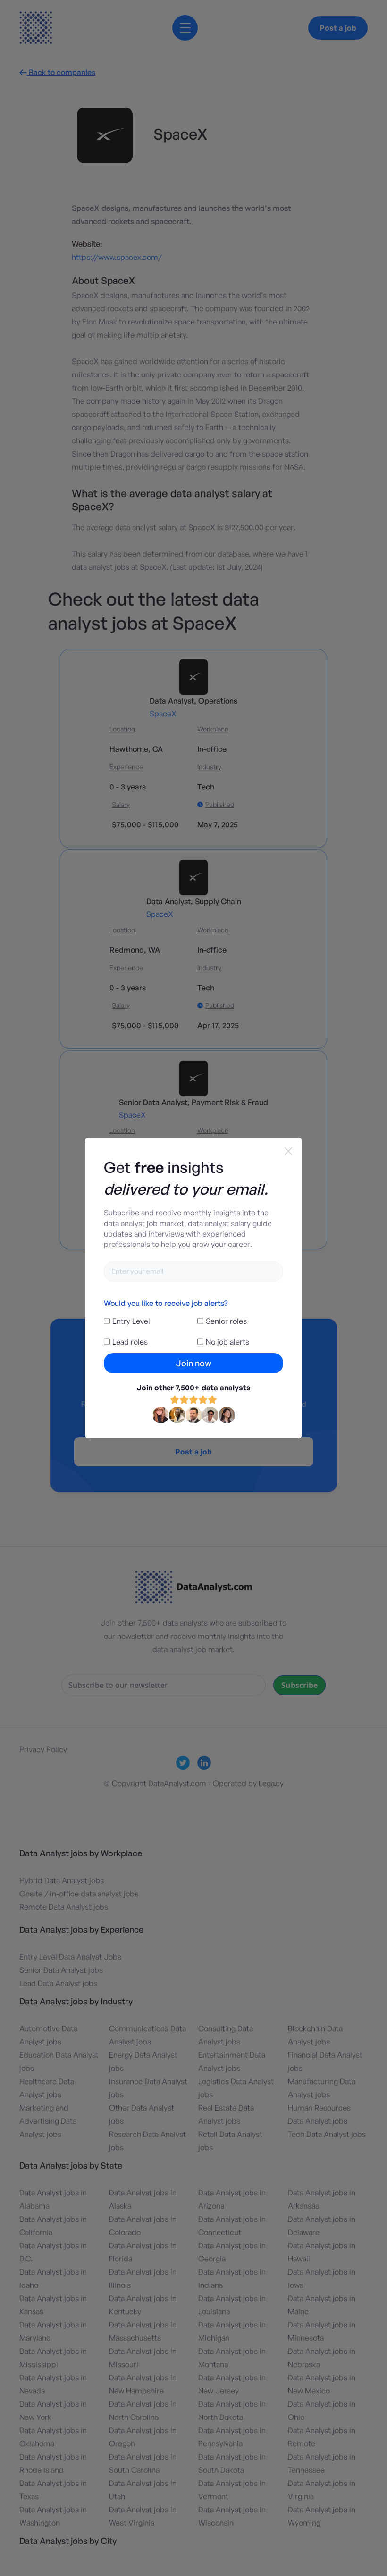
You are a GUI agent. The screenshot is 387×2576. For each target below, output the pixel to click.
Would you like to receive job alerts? (166, 1303)
